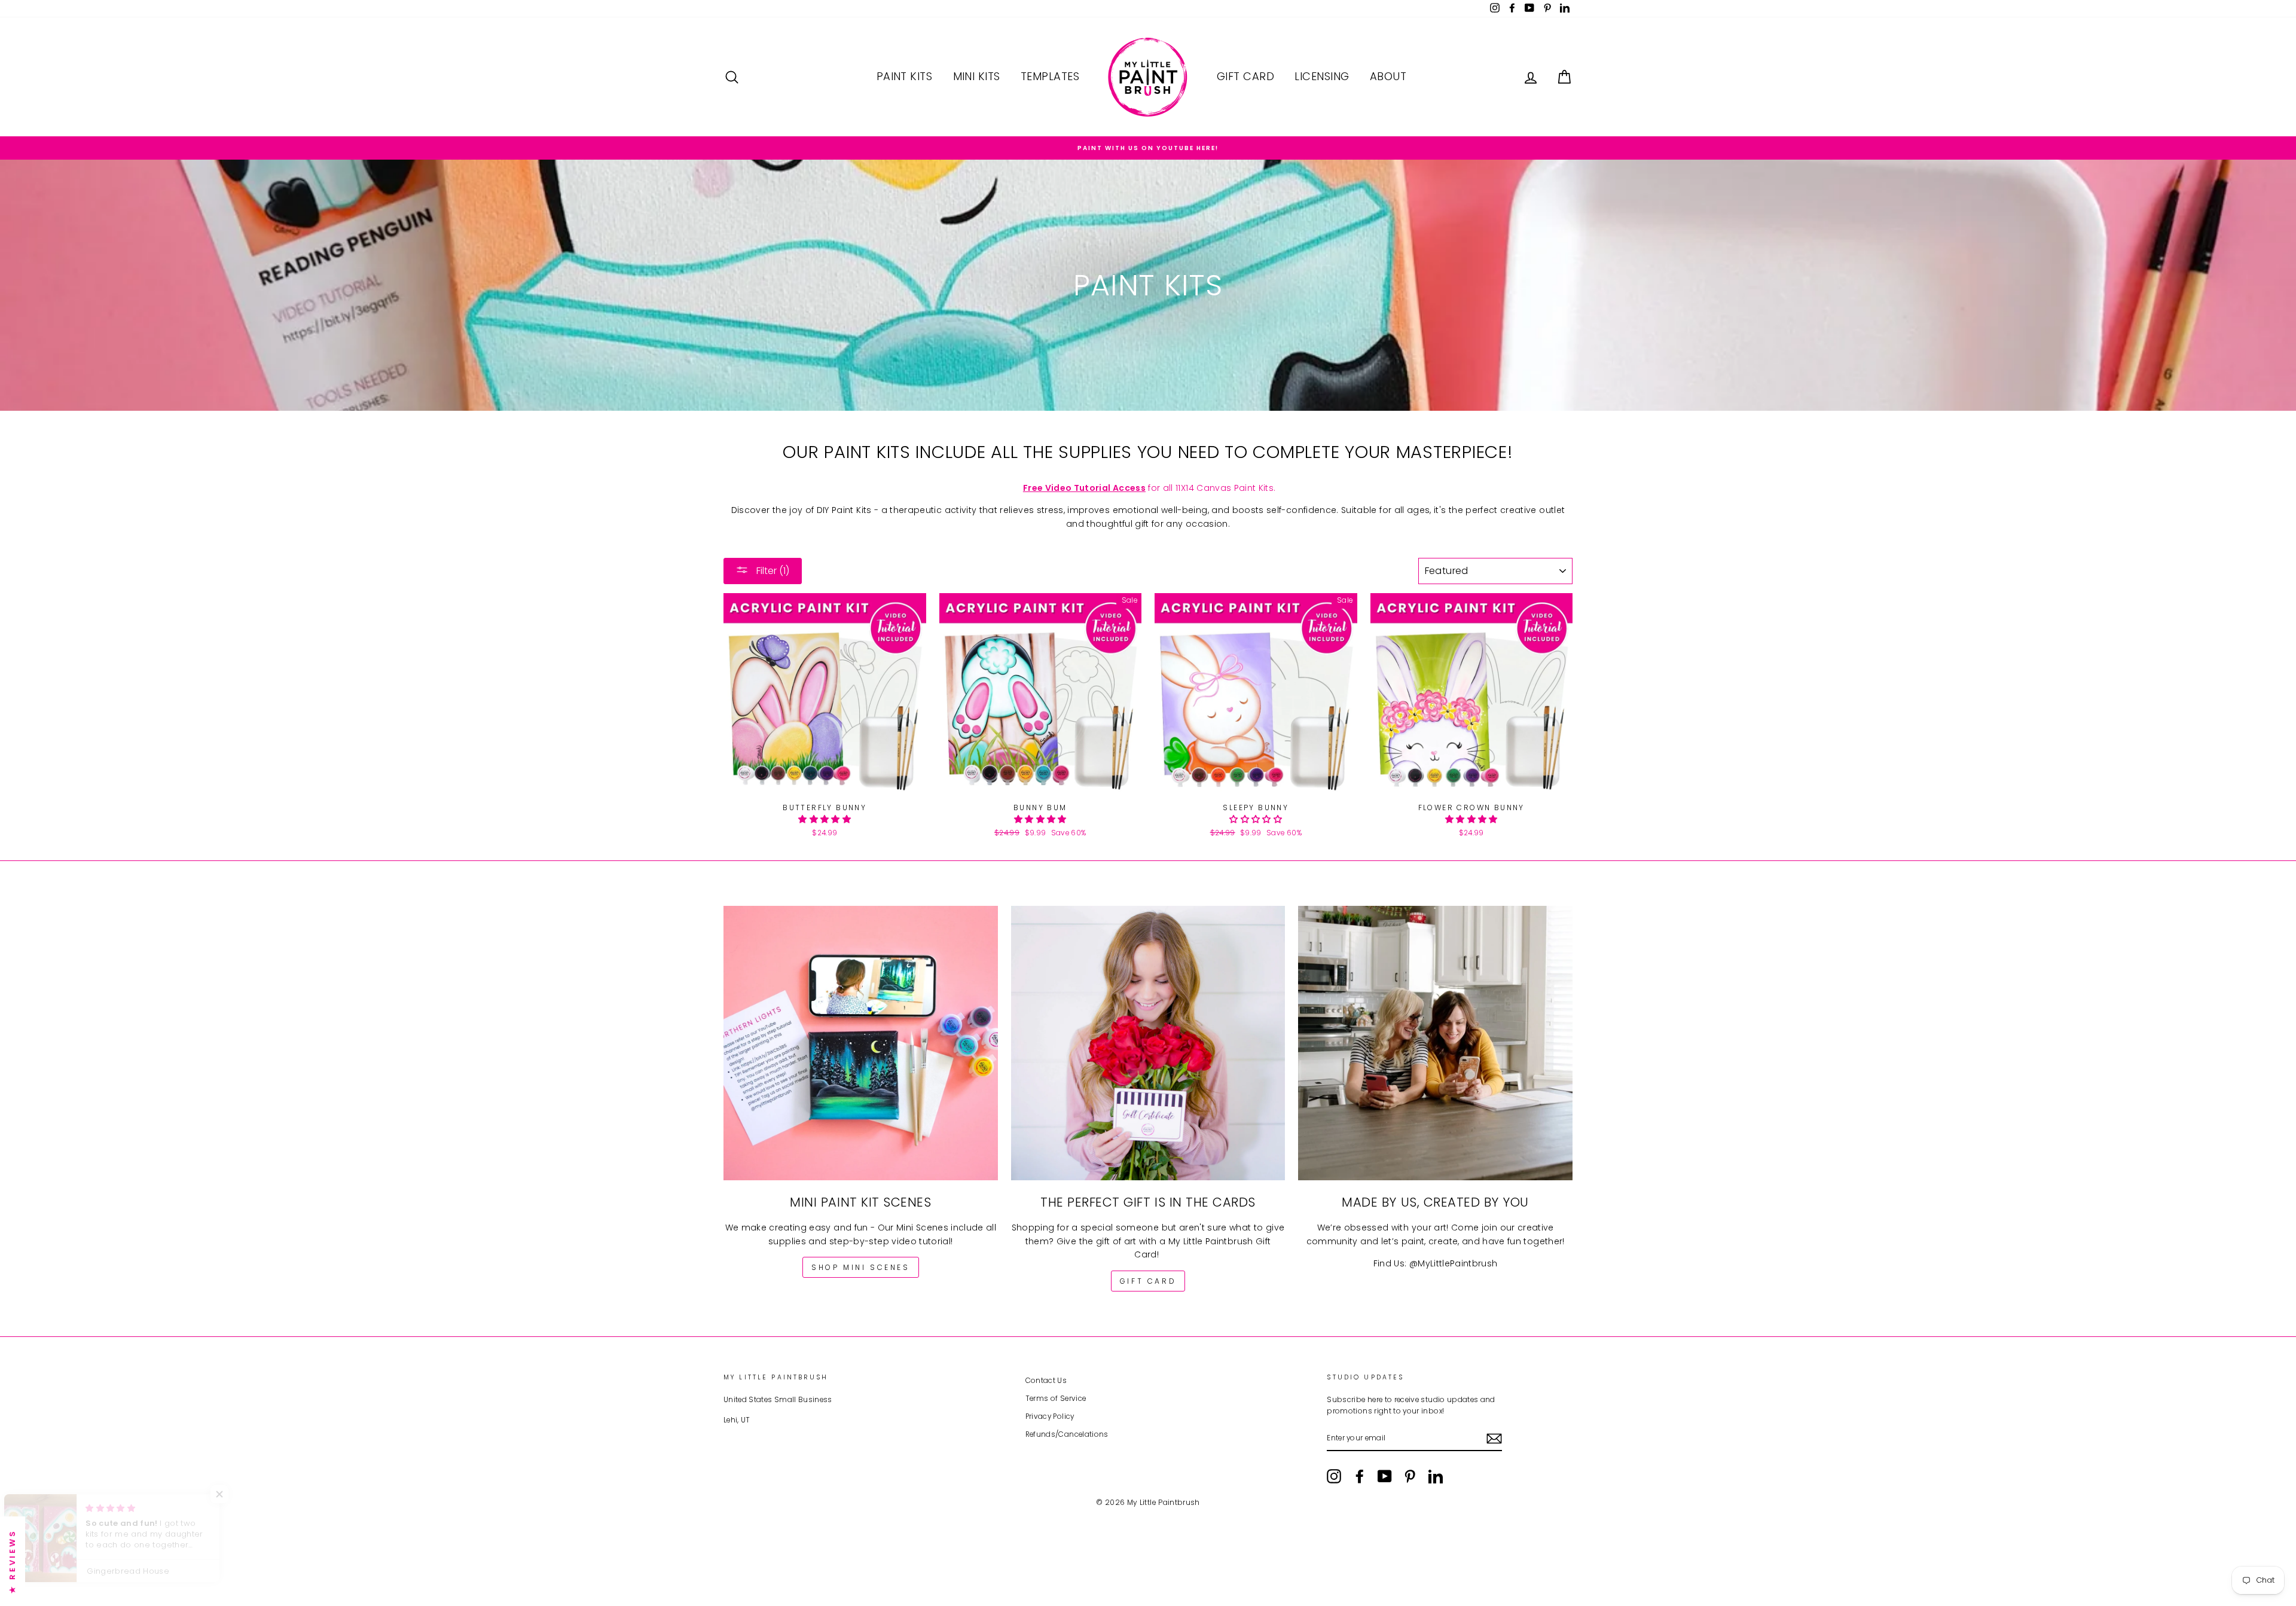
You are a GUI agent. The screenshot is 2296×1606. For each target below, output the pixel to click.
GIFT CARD (1148, 1281)
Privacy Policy (1050, 1416)
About (1388, 76)
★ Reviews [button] (12, 1561)
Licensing (1322, 76)
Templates (1050, 76)
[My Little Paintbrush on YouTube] (1385, 1476)
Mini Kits (977, 76)
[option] (1148, 148)
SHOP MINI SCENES (861, 1267)
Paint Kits (905, 76)
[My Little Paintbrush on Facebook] (1360, 1476)
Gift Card (1245, 76)
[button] (825, 819)
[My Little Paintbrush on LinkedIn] (1436, 1476)
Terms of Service (1056, 1399)
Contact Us (1046, 1381)
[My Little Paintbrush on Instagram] (1334, 1476)
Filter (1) (772, 571)
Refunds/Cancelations (1067, 1434)
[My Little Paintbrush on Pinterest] (1410, 1476)
